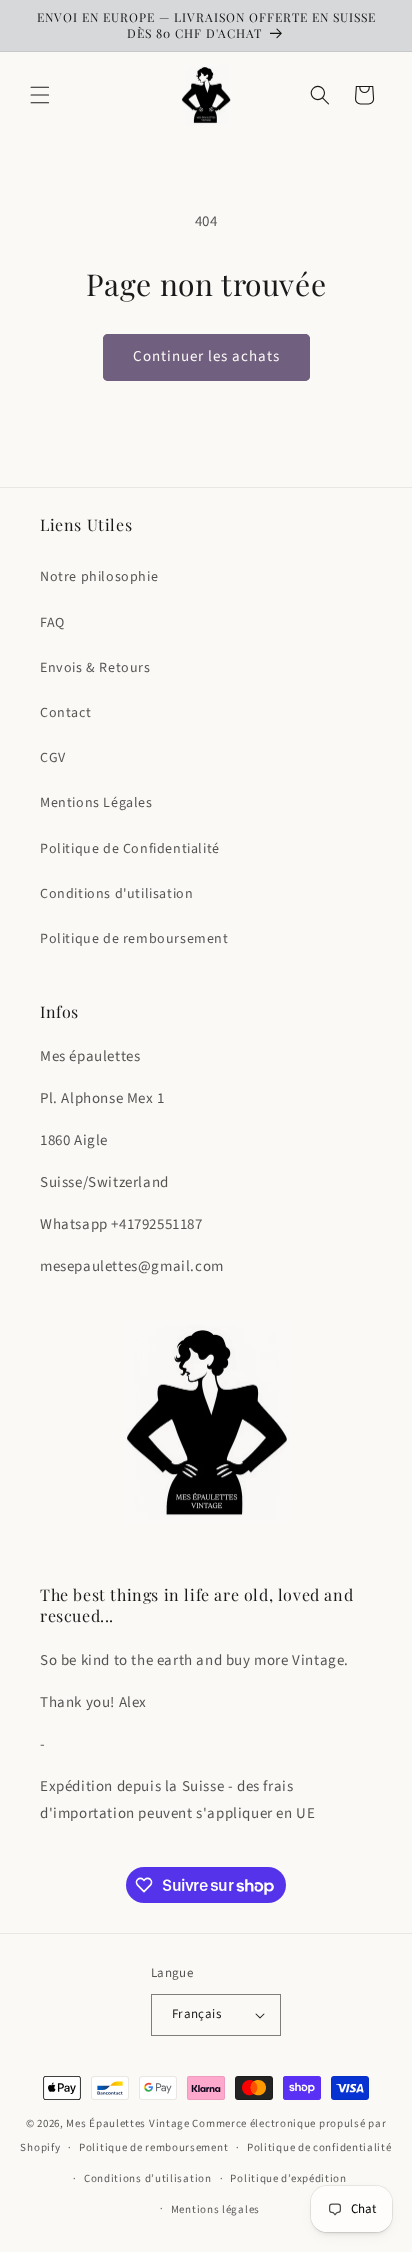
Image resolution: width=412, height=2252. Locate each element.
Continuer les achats (206, 356)
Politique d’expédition (288, 2178)
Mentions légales (215, 2209)
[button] (40, 95)
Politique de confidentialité (319, 2147)
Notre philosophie (99, 577)
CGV (53, 758)
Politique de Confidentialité (130, 849)
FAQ (52, 623)
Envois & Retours (95, 668)
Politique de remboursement (134, 939)
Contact (65, 713)
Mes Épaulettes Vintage (127, 2123)
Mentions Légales (96, 803)
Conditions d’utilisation (148, 2178)
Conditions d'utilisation (116, 894)
